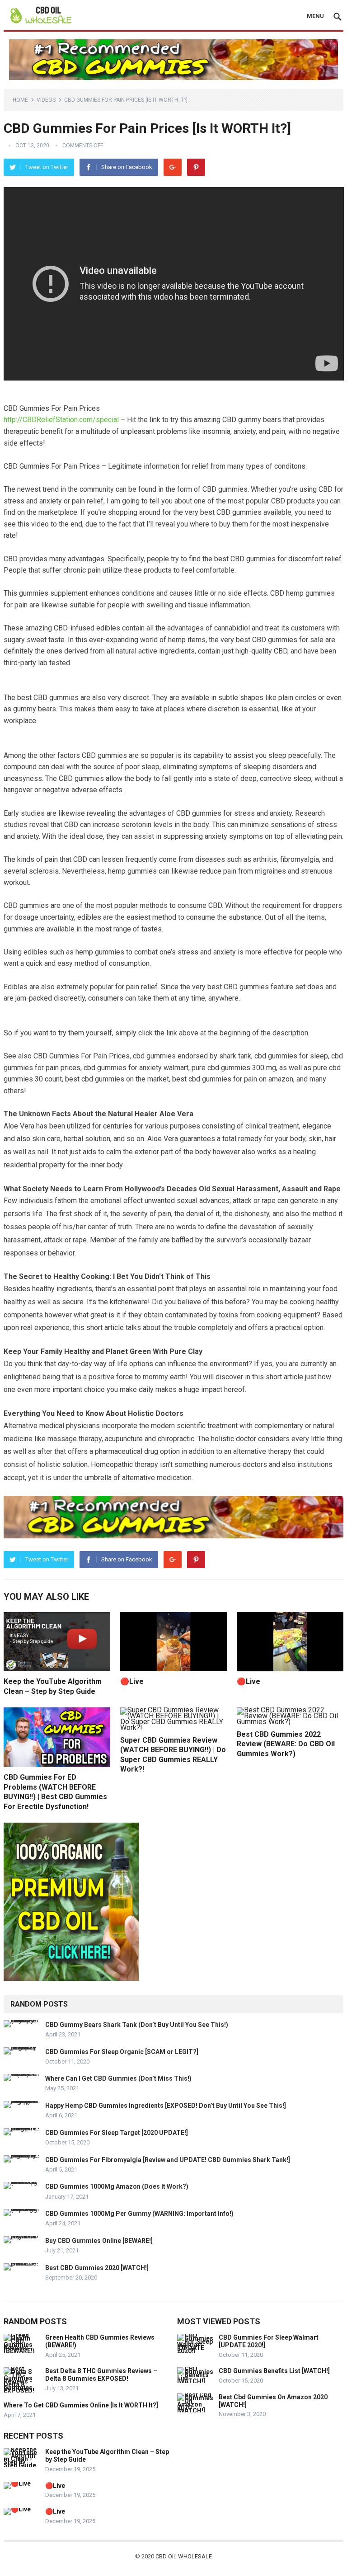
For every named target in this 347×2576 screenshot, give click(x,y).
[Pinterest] (196, 167)
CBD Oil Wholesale (184, 2556)
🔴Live (132, 1681)
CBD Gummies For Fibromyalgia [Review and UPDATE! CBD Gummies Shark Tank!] (168, 2160)
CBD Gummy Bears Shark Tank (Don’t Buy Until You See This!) (137, 2025)
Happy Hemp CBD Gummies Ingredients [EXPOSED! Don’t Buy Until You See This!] (166, 2106)
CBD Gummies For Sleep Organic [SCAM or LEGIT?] (122, 2052)
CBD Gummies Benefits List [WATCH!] (274, 2371)
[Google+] (173, 167)
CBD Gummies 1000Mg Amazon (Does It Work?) (117, 2186)
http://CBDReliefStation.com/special (61, 420)
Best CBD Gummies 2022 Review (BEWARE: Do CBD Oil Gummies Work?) (286, 1744)
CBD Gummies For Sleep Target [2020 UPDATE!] (117, 2133)
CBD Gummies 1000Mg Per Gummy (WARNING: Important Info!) (139, 2214)
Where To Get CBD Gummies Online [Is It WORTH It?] (81, 2405)
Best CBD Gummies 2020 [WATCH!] (97, 2268)
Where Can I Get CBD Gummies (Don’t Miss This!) (118, 2078)
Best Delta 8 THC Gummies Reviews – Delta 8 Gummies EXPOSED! (101, 2375)
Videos (46, 100)
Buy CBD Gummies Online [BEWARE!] (99, 2241)
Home (20, 100)
